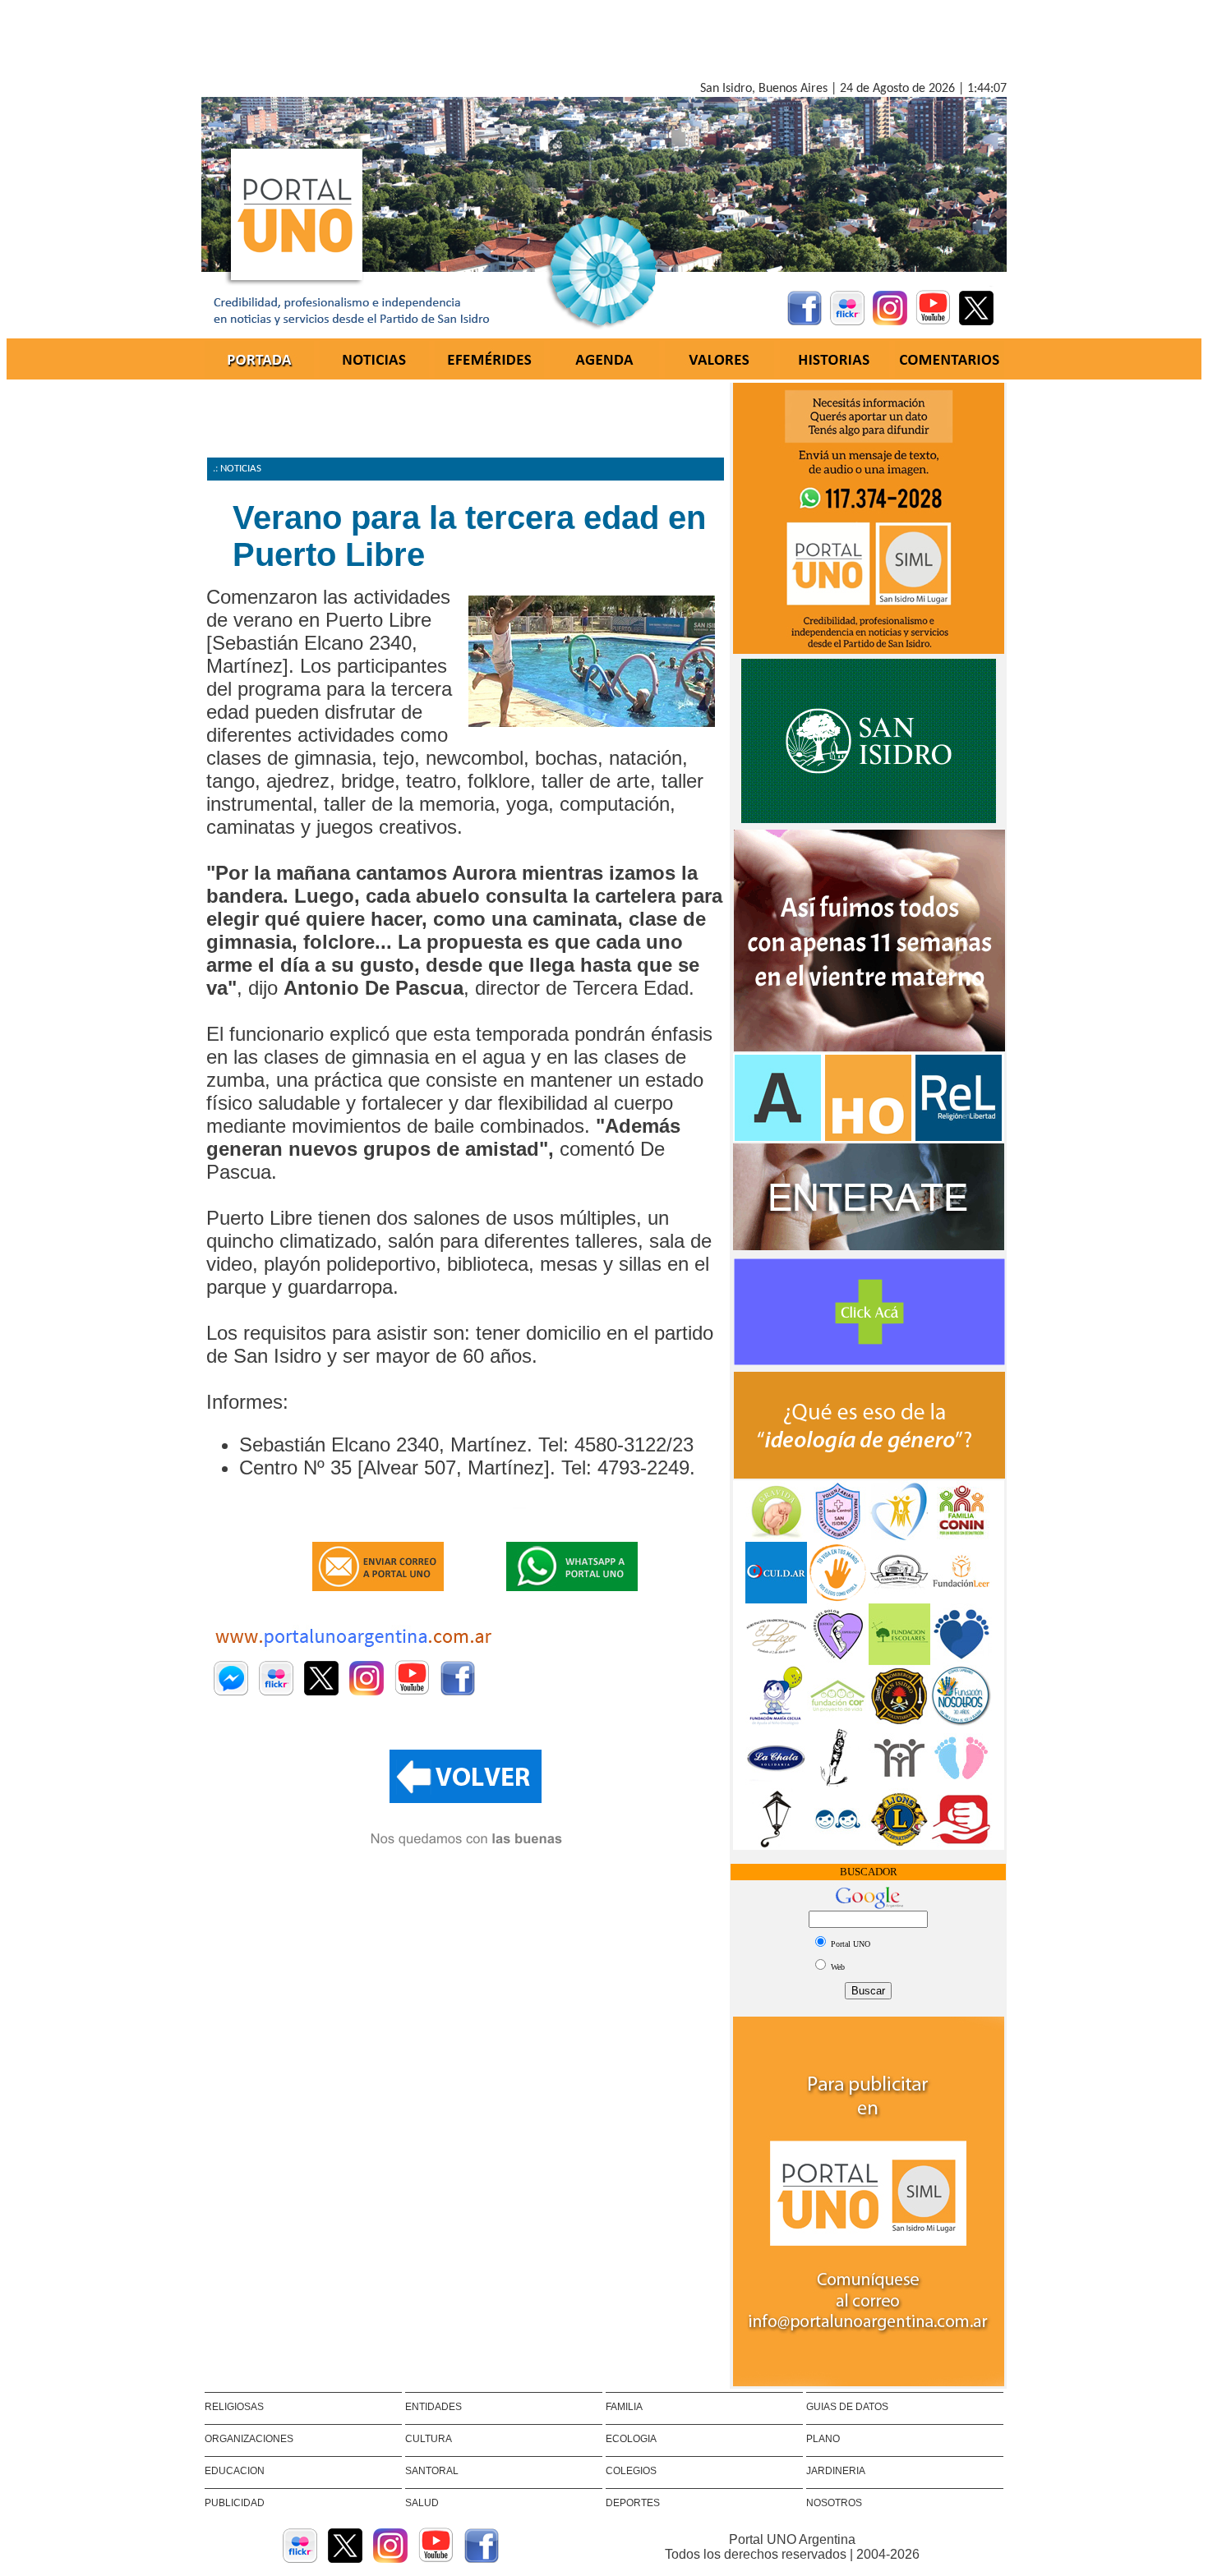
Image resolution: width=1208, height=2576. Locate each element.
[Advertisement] (604, 44)
